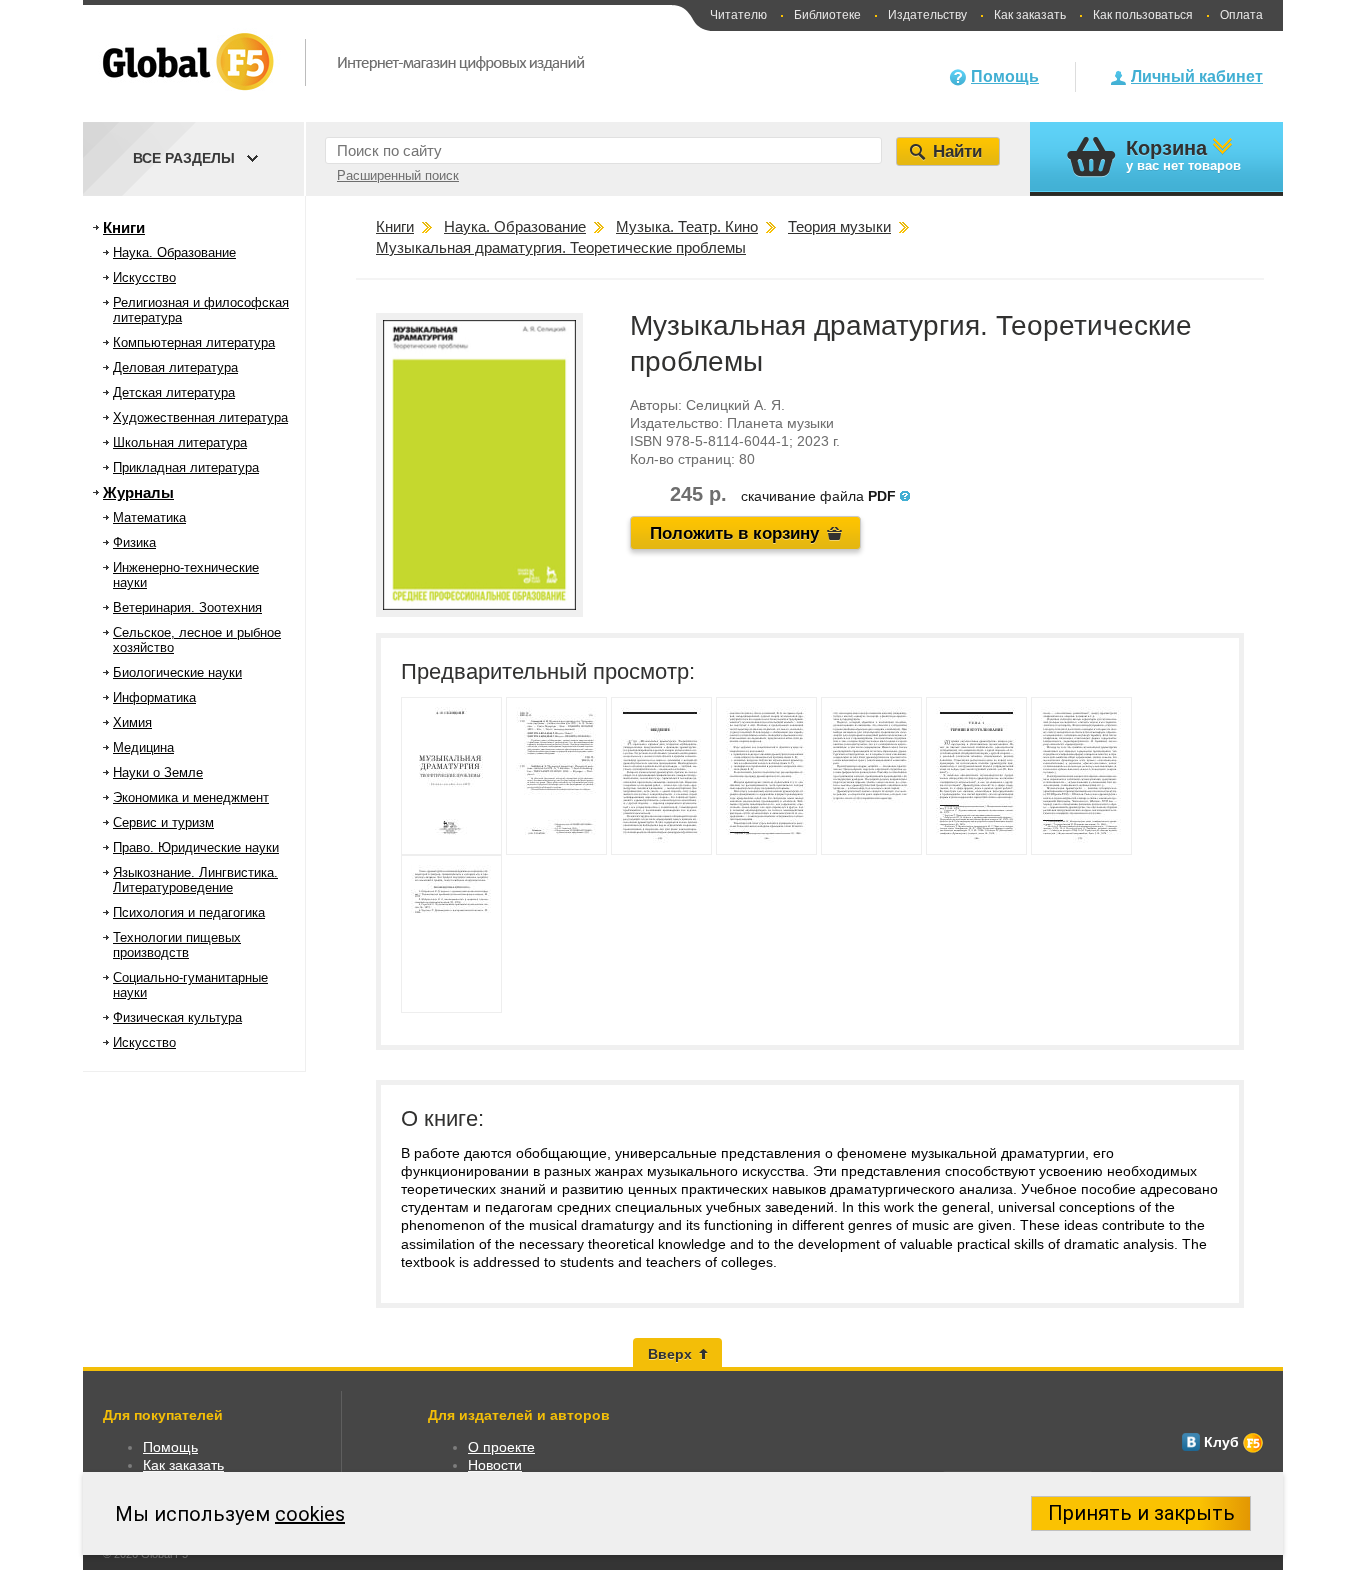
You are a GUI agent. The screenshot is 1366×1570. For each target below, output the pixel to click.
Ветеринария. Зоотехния (187, 607)
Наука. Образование (174, 252)
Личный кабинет (1197, 76)
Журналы (138, 492)
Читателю (738, 15)
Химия (132, 722)
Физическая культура (177, 1017)
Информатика (154, 697)
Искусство (144, 277)
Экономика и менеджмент (191, 797)
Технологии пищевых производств (177, 945)
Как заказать (1030, 15)
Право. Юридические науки (196, 847)
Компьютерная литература (194, 342)
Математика (149, 517)
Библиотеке (827, 15)
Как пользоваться (1143, 15)
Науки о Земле (158, 772)
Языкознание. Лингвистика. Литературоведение (195, 880)
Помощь (1005, 76)
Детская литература (174, 392)
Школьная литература (180, 442)
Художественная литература (200, 417)
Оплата (1241, 15)
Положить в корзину (734, 533)
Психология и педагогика (189, 912)
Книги (124, 227)
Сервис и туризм (163, 822)
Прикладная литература (186, 467)
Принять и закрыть (1141, 1513)
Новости (495, 1465)
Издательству (927, 15)
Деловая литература (175, 367)
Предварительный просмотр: (548, 671)
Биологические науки (177, 672)
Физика (134, 542)
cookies (310, 1514)
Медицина (143, 747)
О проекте (501, 1447)
